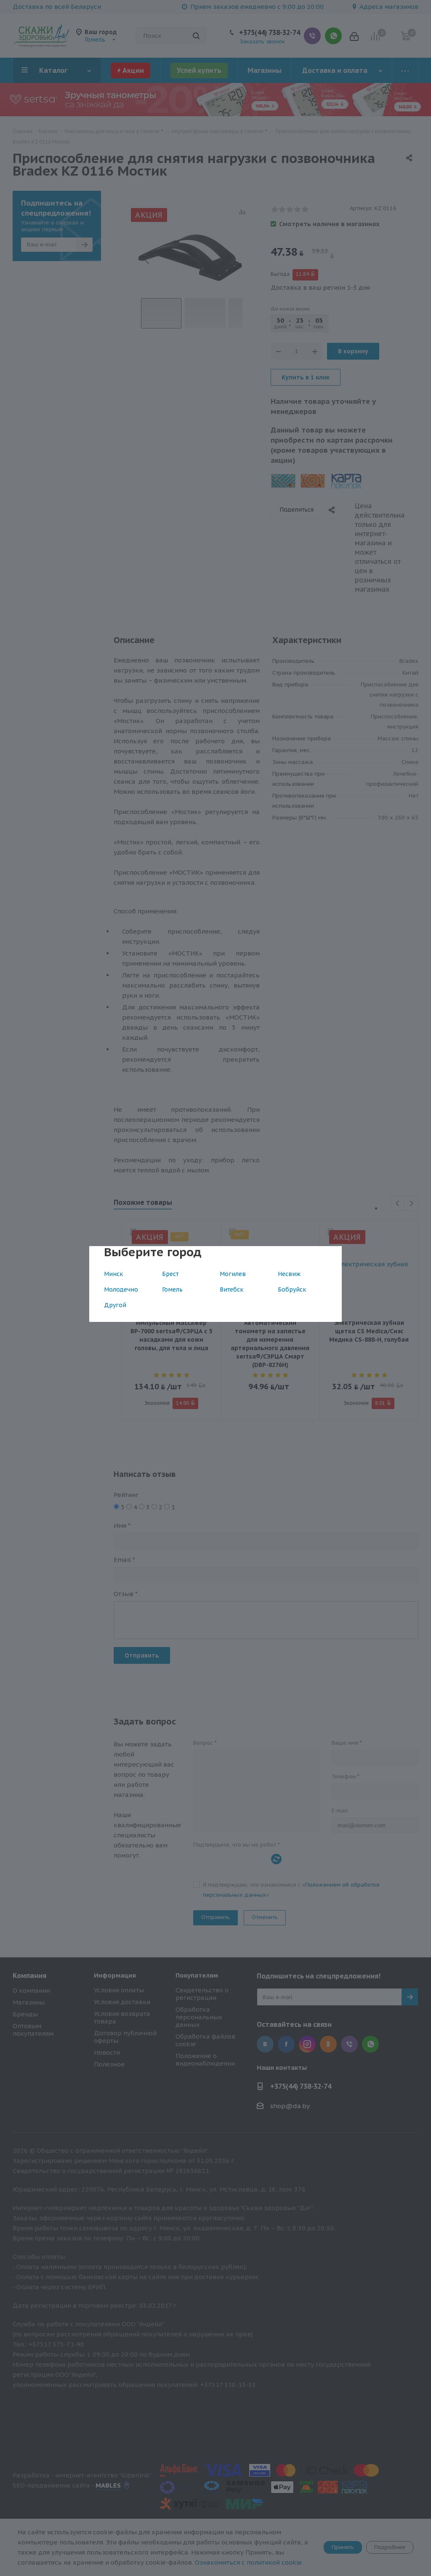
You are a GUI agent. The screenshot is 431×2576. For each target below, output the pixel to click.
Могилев (233, 1274)
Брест (170, 1274)
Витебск (231, 1289)
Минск (113, 1274)
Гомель (172, 1289)
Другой (115, 1305)
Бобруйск (292, 1289)
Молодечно (121, 1289)
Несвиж (289, 1274)
